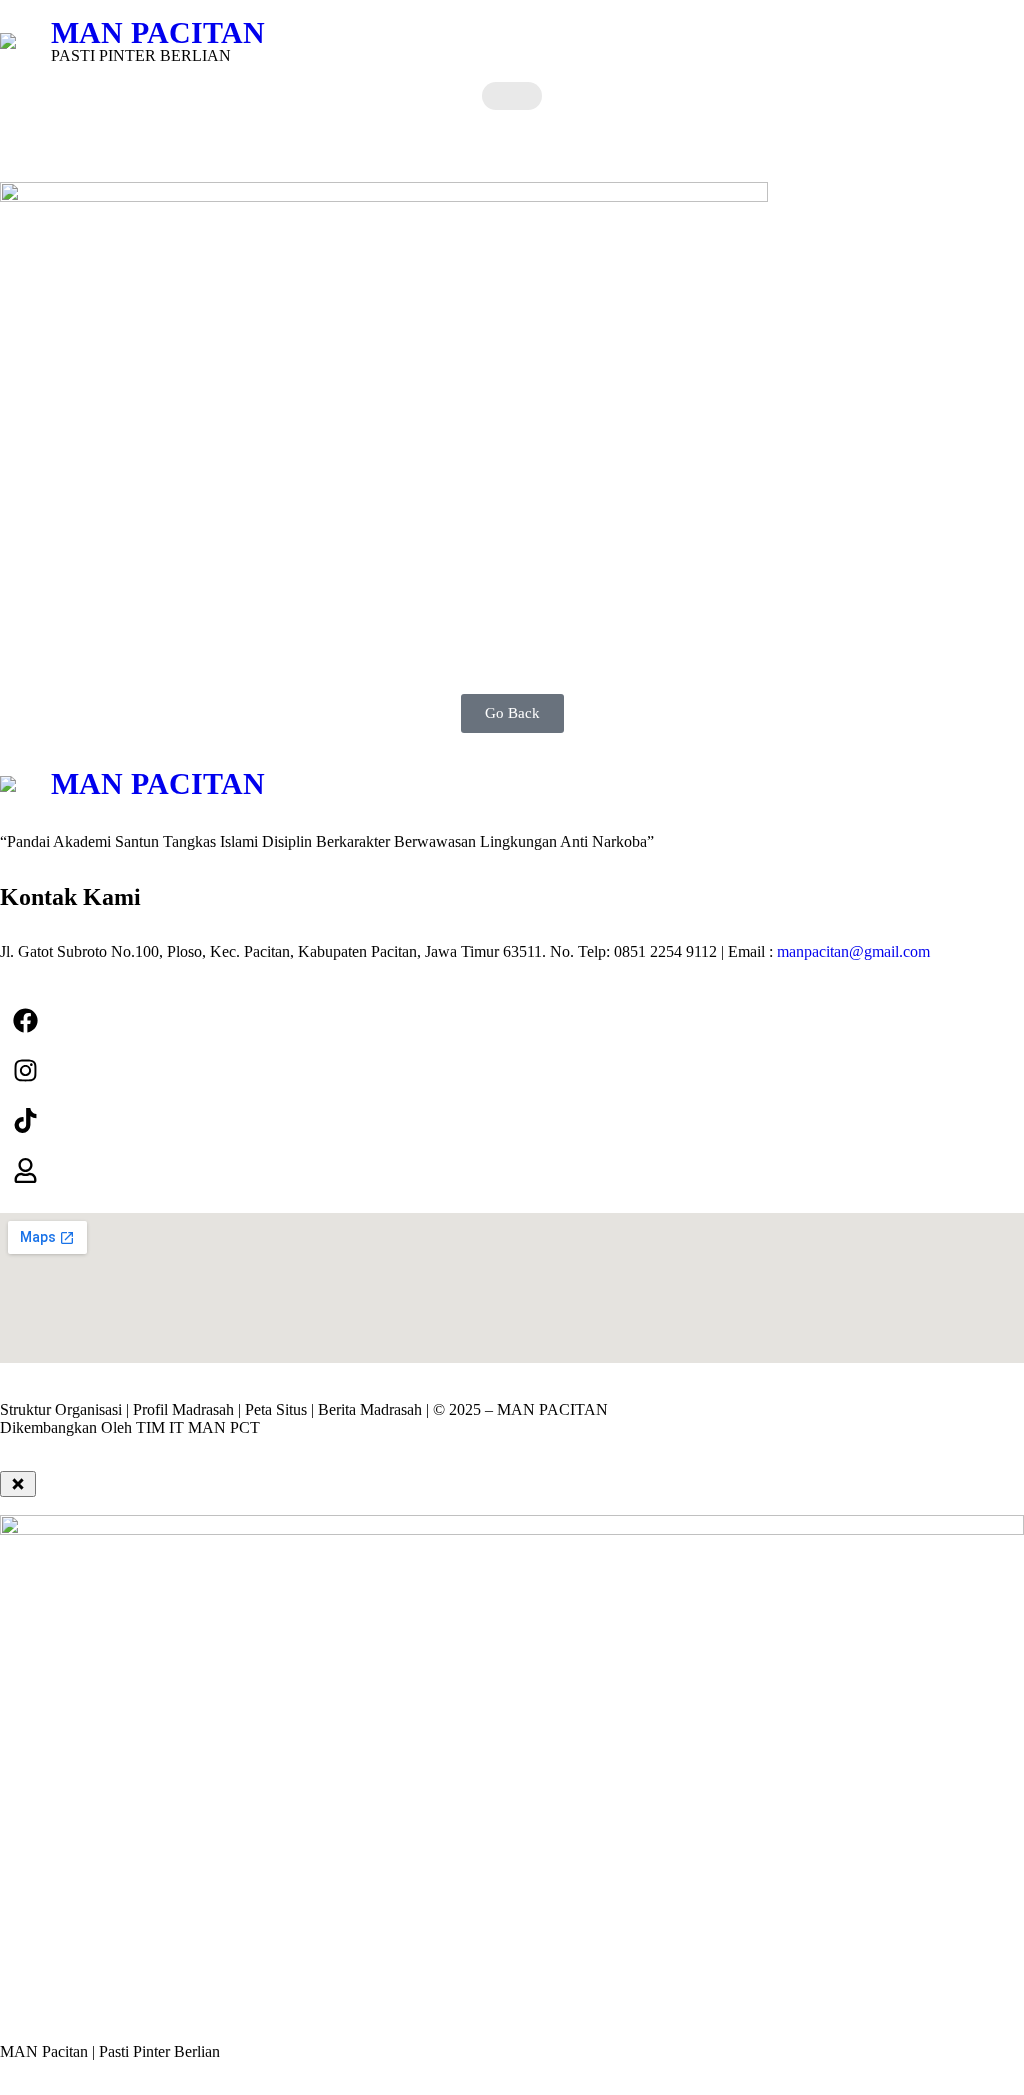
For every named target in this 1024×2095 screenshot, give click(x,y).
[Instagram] (25, 1070)
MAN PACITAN (158, 32)
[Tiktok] (25, 1120)
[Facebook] (25, 1020)
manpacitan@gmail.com (853, 951)
